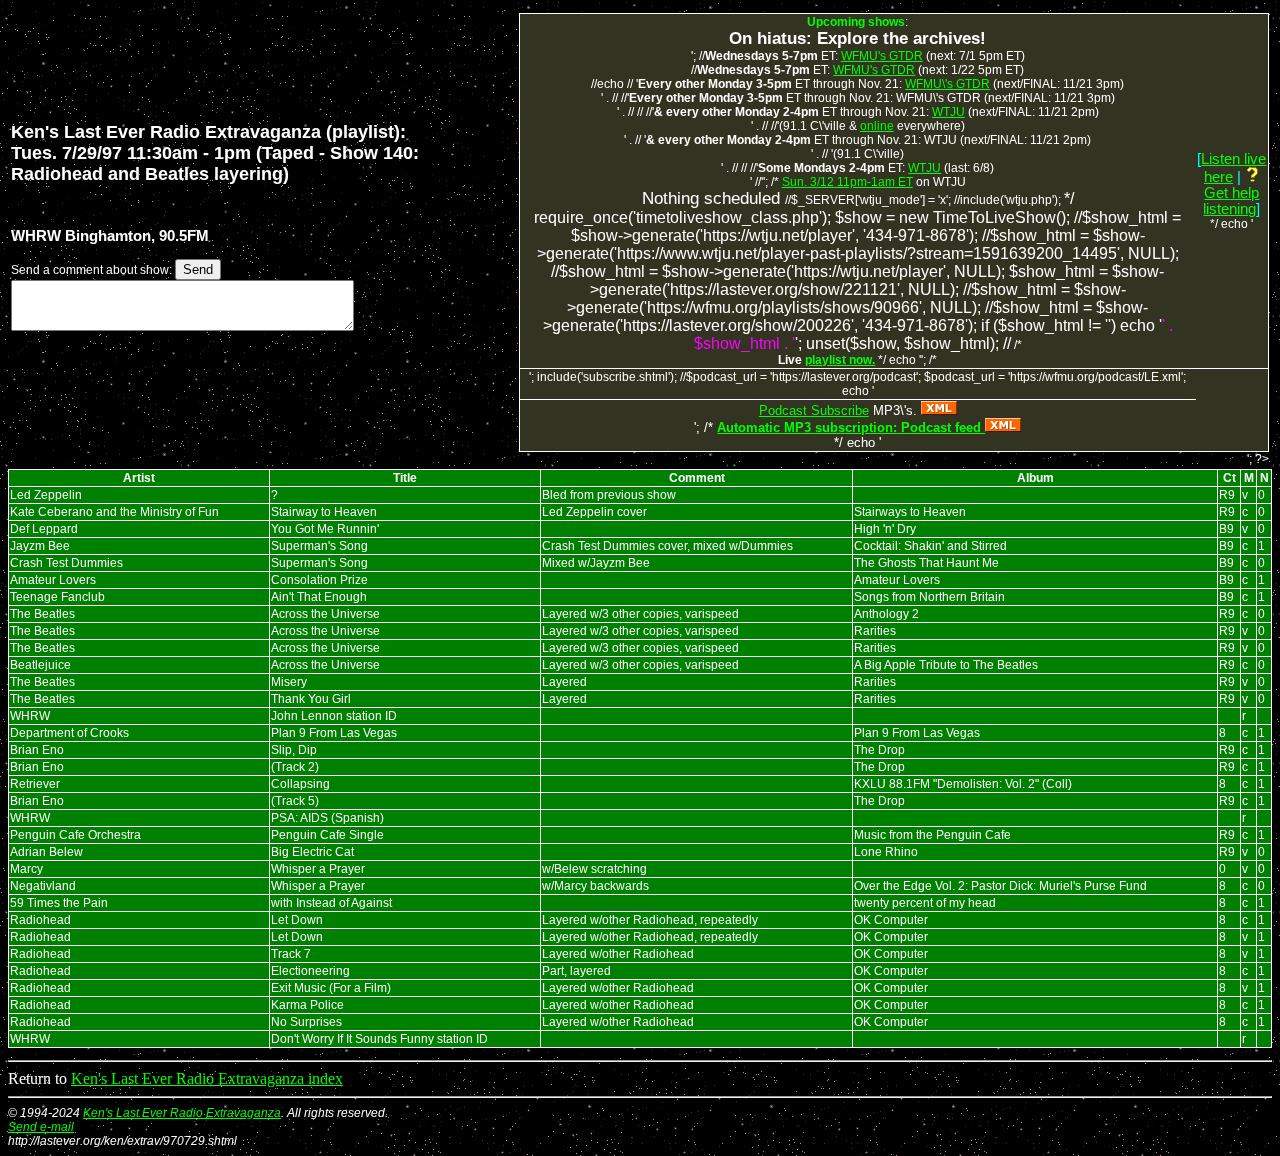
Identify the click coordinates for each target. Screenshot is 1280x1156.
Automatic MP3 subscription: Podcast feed (851, 427)
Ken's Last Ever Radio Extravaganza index (207, 1078)
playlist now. (840, 360)
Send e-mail (41, 1127)
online (877, 126)
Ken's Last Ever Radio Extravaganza (182, 1113)
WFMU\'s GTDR (947, 84)
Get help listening (1231, 201)
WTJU (948, 112)
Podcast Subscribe (814, 410)
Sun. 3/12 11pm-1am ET (847, 182)
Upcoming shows (856, 22)
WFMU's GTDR (882, 56)
